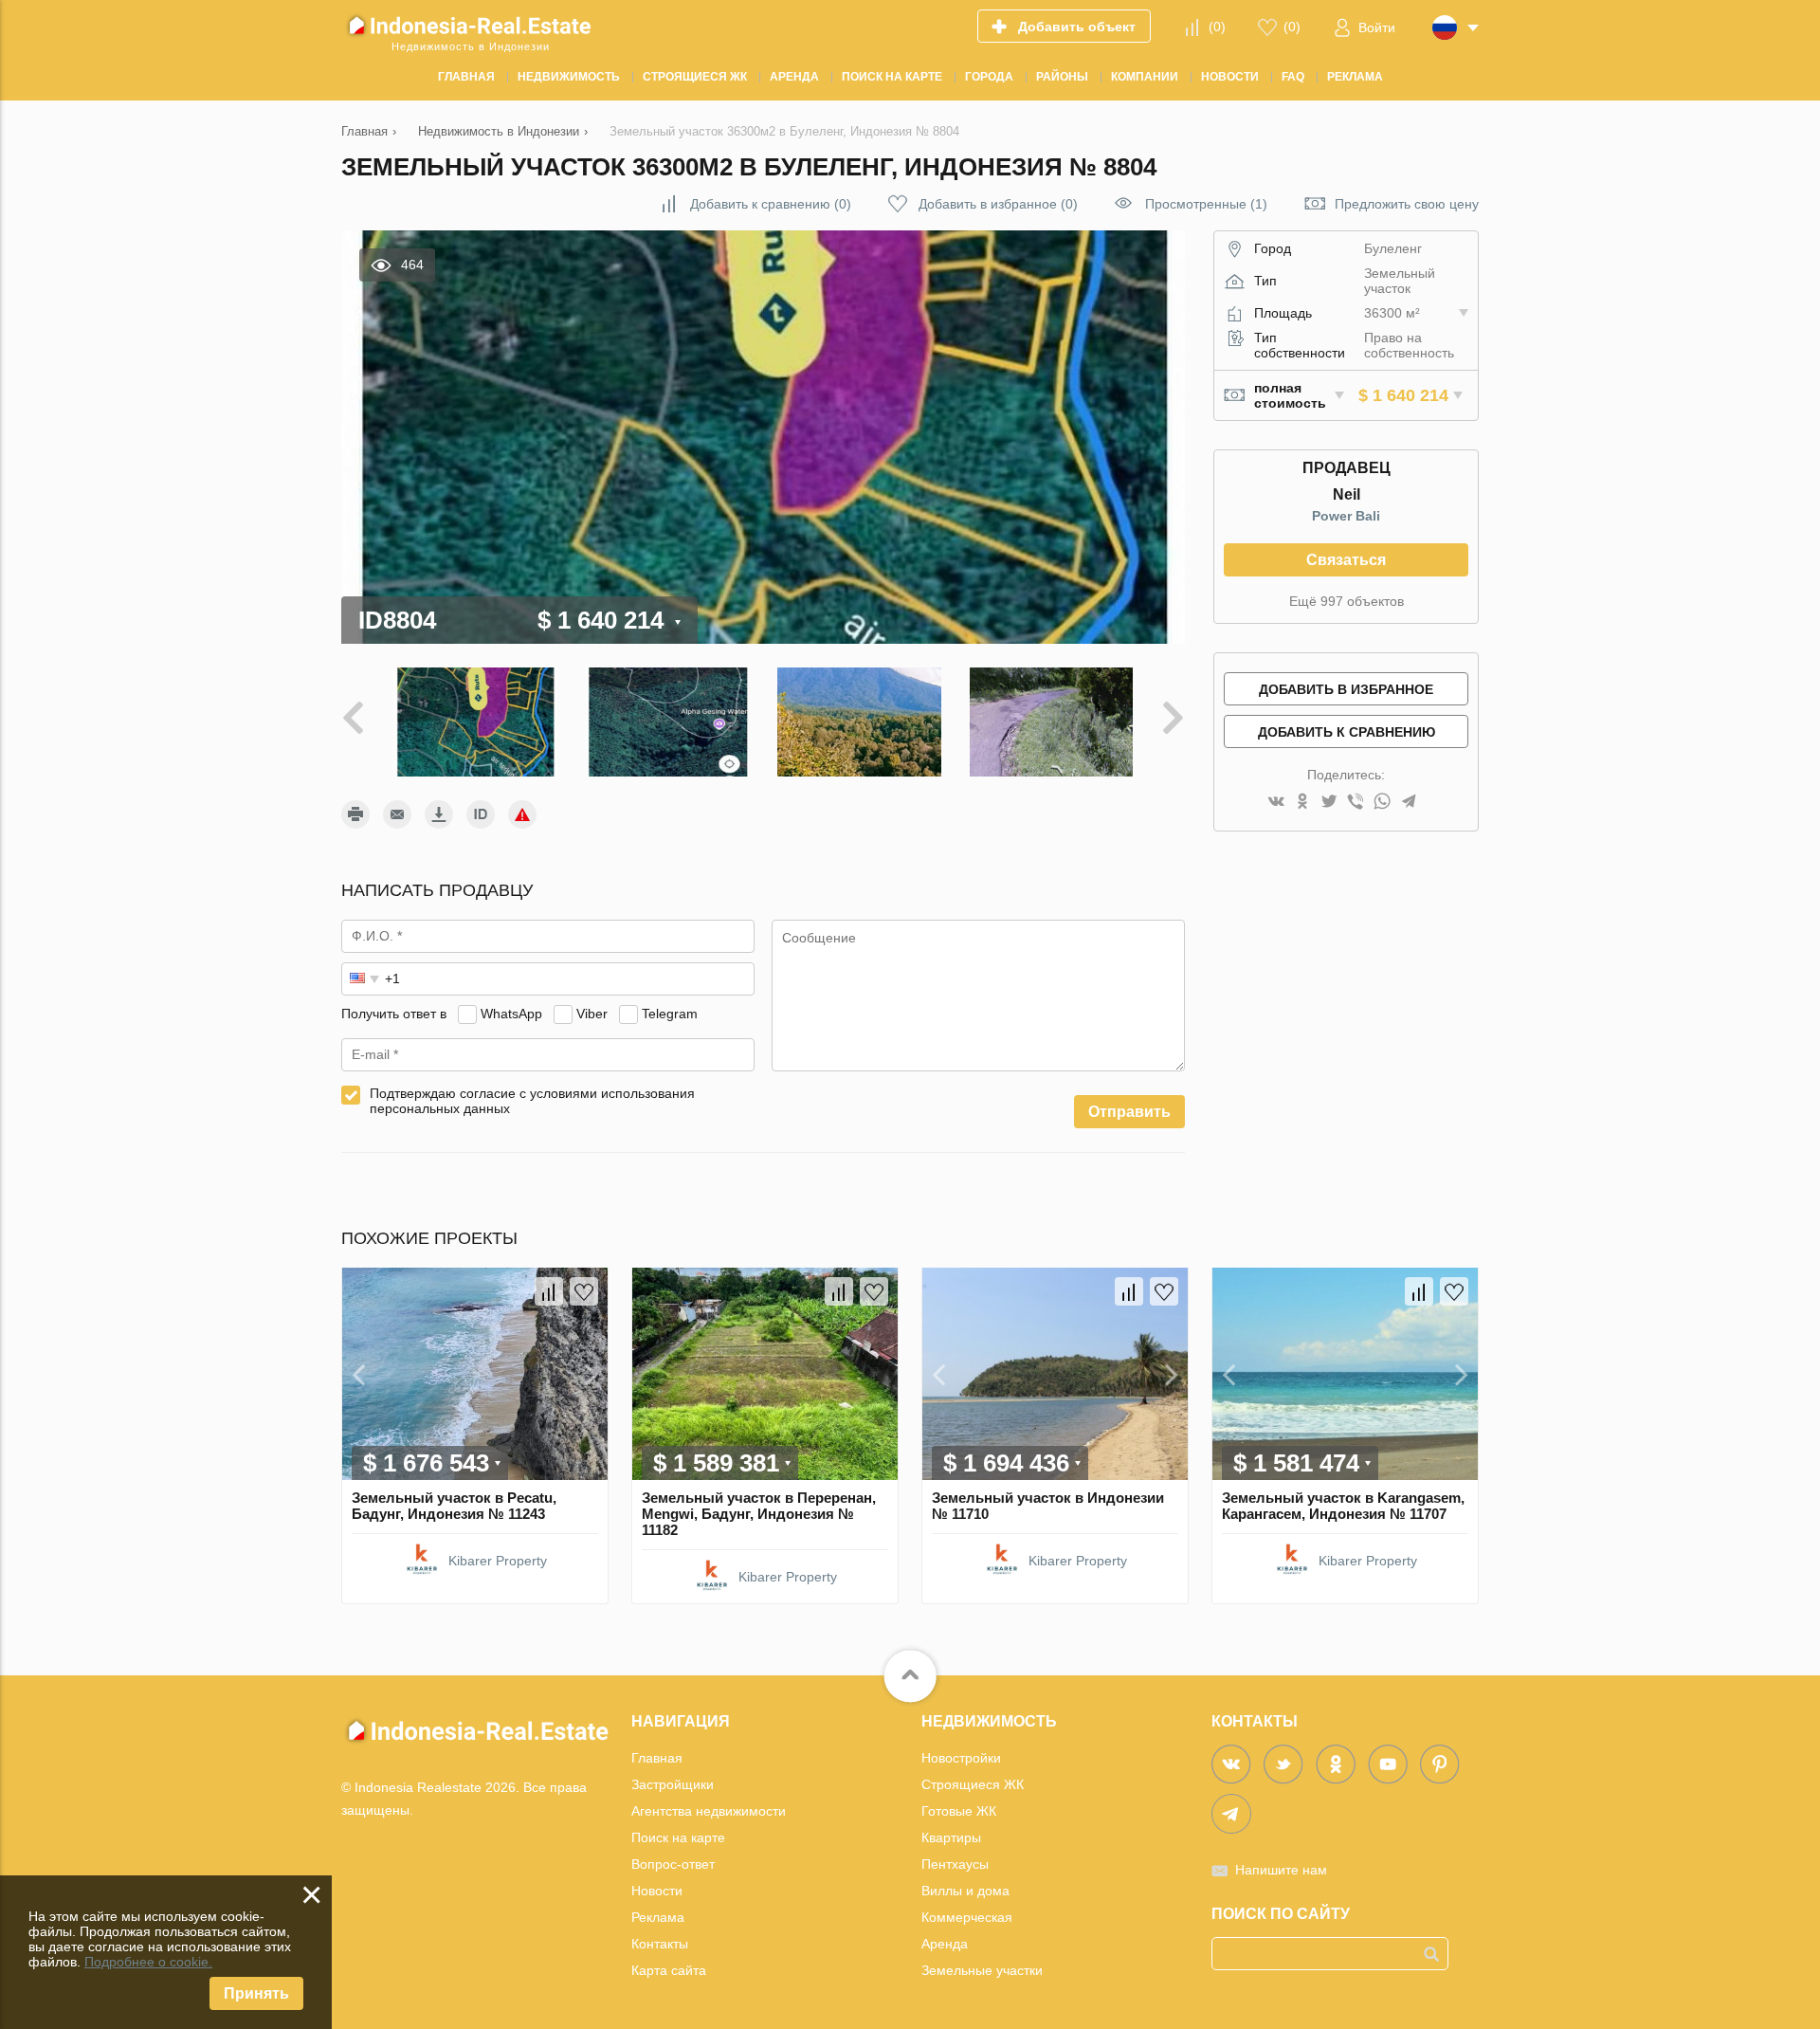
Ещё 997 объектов (1347, 601)
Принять (256, 1993)
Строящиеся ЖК (973, 1784)
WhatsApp (511, 1014)
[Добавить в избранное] (584, 1291)
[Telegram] (1409, 803)
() (1217, 27)
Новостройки (961, 1758)
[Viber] (1356, 803)
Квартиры (951, 1837)
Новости (657, 1891)
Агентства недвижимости (709, 1811)
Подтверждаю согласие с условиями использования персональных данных (532, 1101)
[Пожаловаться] (522, 814)
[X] (1329, 803)
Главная (657, 1758)
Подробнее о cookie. (148, 1962)
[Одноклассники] (1302, 803)
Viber (592, 1014)
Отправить (1129, 1112)
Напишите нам (1281, 1870)
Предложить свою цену (1407, 204)
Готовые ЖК (959, 1811)
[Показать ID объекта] (481, 814)
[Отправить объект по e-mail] (397, 814)
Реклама (658, 1917)
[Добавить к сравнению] (549, 1291)
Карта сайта (669, 1970)
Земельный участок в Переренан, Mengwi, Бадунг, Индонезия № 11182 (759, 1514)
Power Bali (1346, 516)
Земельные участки (982, 1970)
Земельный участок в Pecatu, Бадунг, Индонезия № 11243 (454, 1506)
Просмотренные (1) (1206, 204)
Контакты (660, 1944)
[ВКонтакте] (1276, 803)
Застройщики (673, 1784)
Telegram (670, 1014)
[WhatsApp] (1382, 803)
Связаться (1346, 560)
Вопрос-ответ (673, 1864)
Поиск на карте (678, 1837)
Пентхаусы (955, 1864)
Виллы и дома (965, 1891)
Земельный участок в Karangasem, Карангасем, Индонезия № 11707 (1343, 1506)
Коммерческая (967, 1917)
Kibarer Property (498, 1561)
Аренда (945, 1944)
